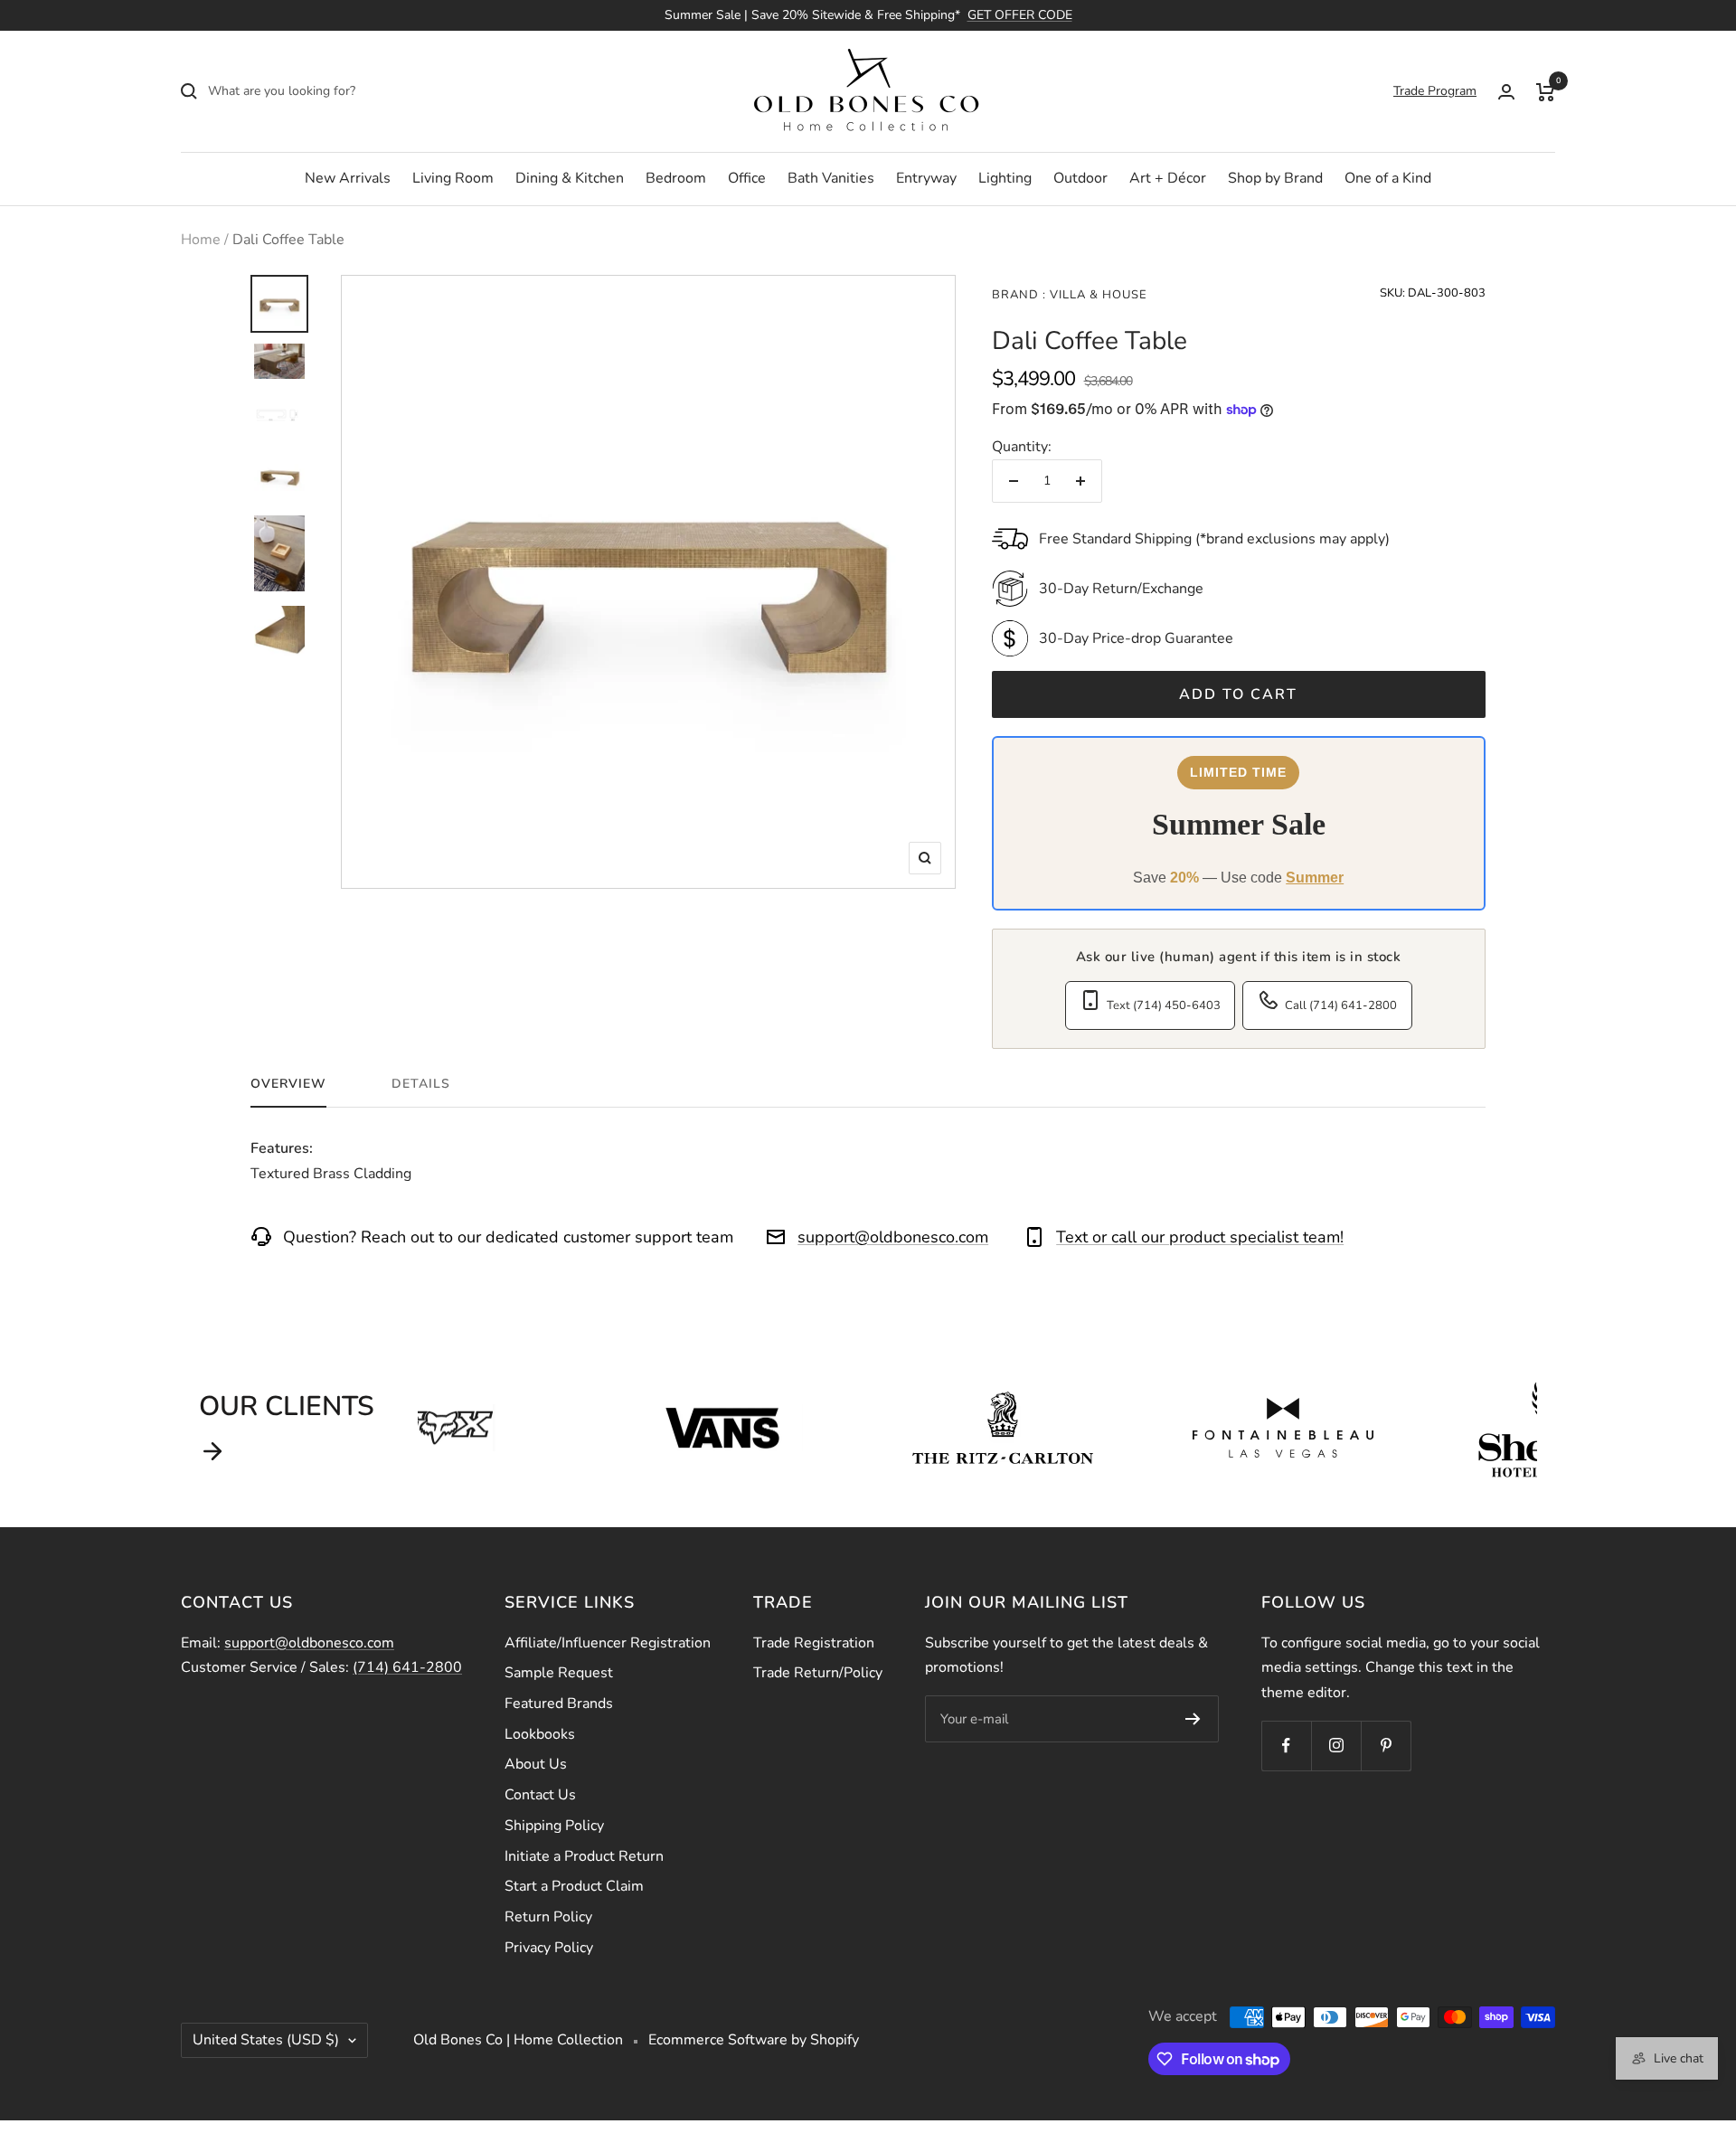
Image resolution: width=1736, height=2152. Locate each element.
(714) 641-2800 (407, 1667)
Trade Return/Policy (818, 1673)
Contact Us (540, 1795)
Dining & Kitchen (570, 178)
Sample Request (559, 1673)
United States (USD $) (266, 2040)
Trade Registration (814, 1643)
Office (747, 178)
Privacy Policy (549, 1948)
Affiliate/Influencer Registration (608, 1643)
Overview (288, 1084)
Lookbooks (540, 1734)
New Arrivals (348, 178)
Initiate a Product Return (584, 1856)
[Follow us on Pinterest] (1386, 1746)
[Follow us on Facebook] (1286, 1746)
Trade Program (1435, 91)
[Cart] (1546, 91)
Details (421, 1084)
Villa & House (1097, 295)
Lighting (1005, 178)
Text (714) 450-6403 (1164, 1005)
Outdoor (1080, 178)
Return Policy (548, 1917)
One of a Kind (1388, 178)
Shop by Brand (1275, 178)
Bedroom (676, 178)
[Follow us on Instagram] (1336, 1746)
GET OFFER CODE (1020, 15)
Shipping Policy (554, 1826)
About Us (536, 1764)
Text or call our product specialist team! (1200, 1237)
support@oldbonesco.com (893, 1237)
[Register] (1193, 1719)
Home (201, 240)
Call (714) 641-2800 (1341, 1005)
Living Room (453, 178)
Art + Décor (1168, 178)
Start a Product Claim (574, 1886)
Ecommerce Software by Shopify (754, 2040)
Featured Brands (559, 1704)
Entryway (926, 178)
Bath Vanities (831, 178)
